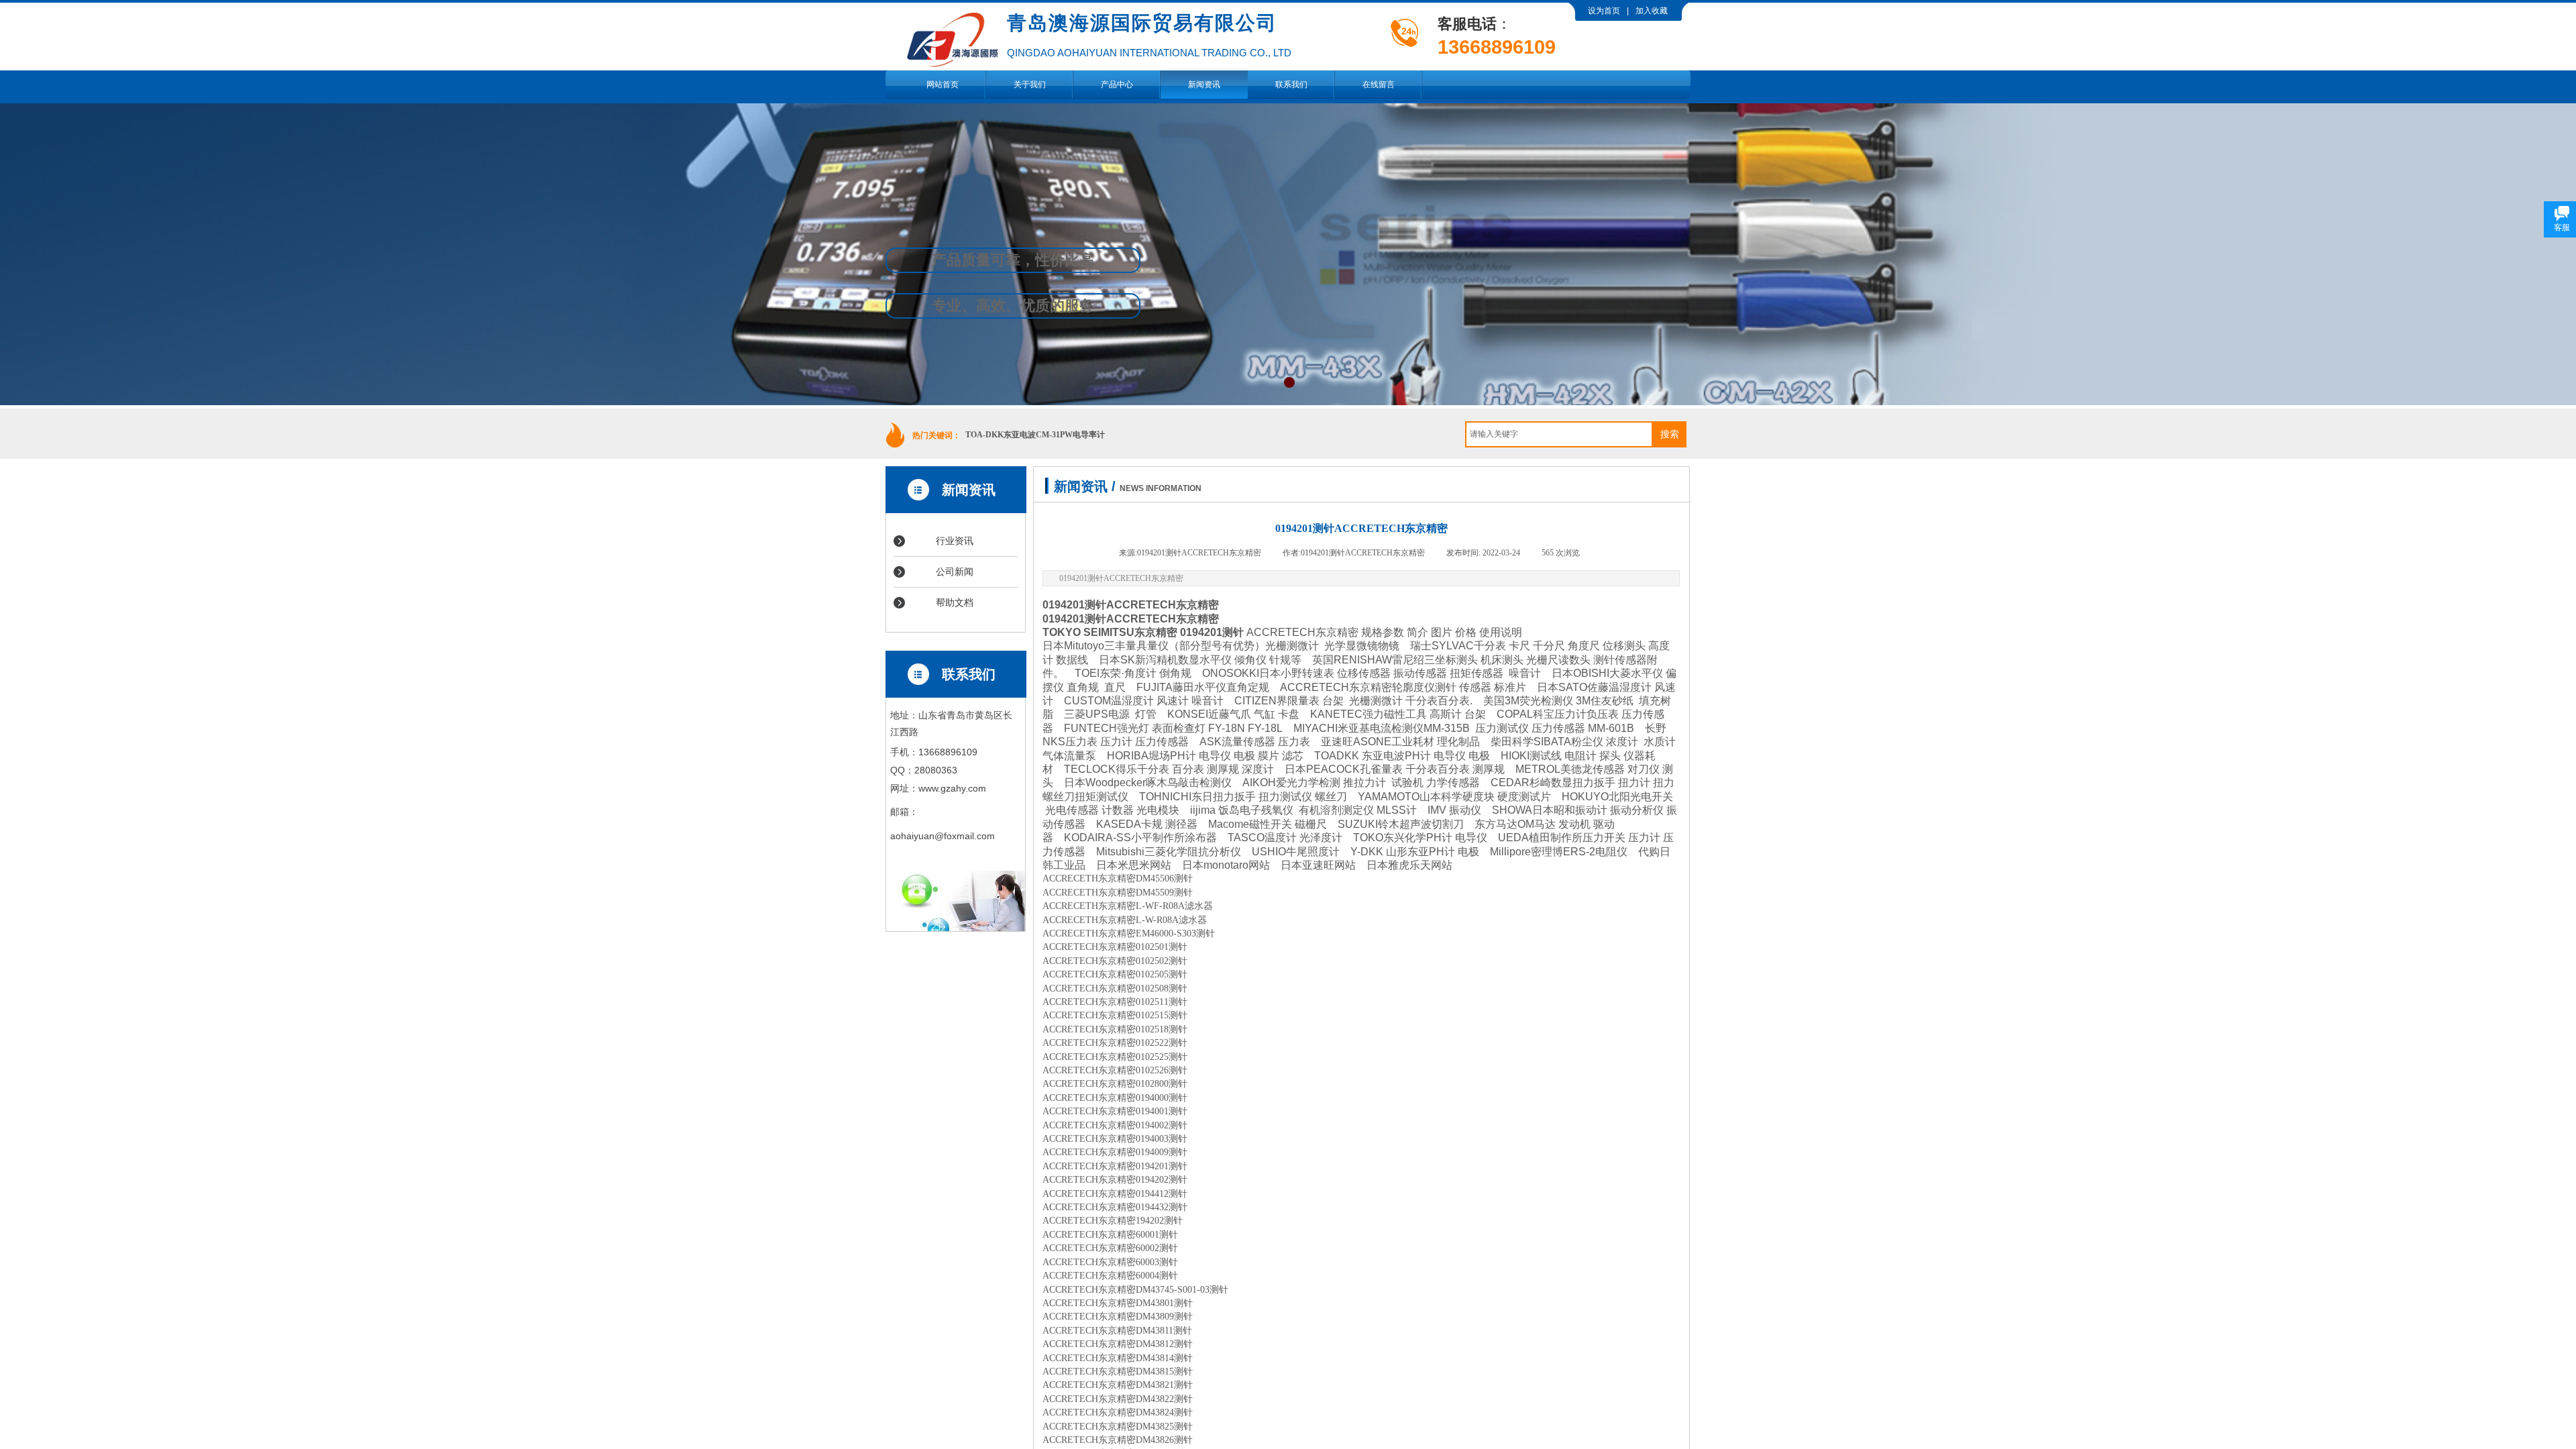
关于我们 (1030, 85)
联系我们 (1291, 85)
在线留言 (1379, 85)
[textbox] (1559, 434)
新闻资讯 (1204, 85)
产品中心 (1117, 85)
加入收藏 (1652, 11)
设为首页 (1604, 11)
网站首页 (943, 85)
